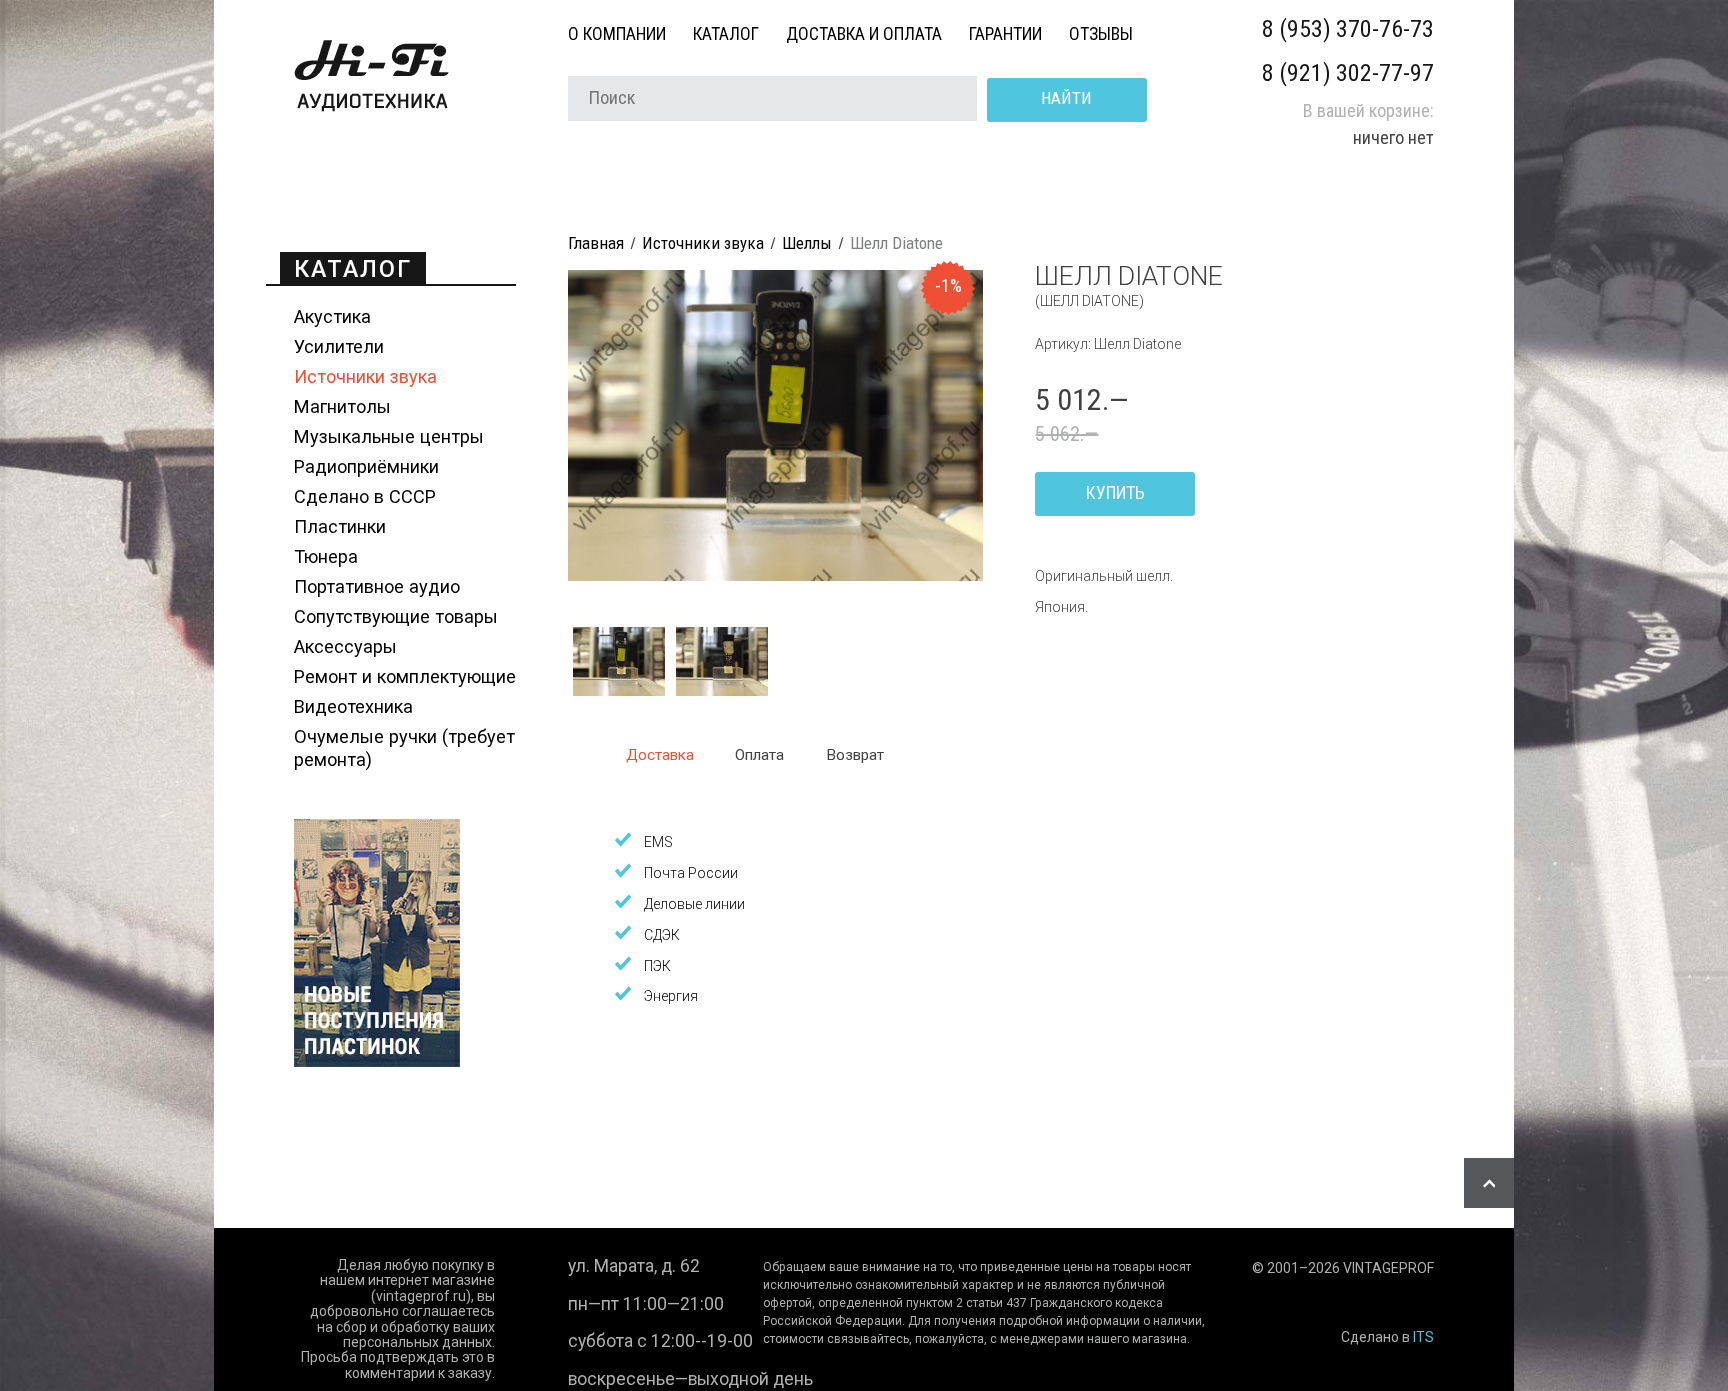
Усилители (339, 346)
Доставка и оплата (864, 34)
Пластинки (340, 526)
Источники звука (365, 376)
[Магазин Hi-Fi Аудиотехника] (371, 109)
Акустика (332, 316)
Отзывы (1101, 34)
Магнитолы (342, 406)
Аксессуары (345, 646)
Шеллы (807, 243)
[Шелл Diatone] (776, 576)
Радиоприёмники (366, 466)
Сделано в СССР (365, 496)
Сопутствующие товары (396, 616)
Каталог (726, 34)
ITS (1423, 1337)
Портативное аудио (377, 586)
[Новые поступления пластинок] (377, 1060)
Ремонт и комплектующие (405, 676)
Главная (596, 243)
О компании (617, 34)
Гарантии (1005, 34)
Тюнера (326, 556)
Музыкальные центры (389, 436)
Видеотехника (353, 706)
